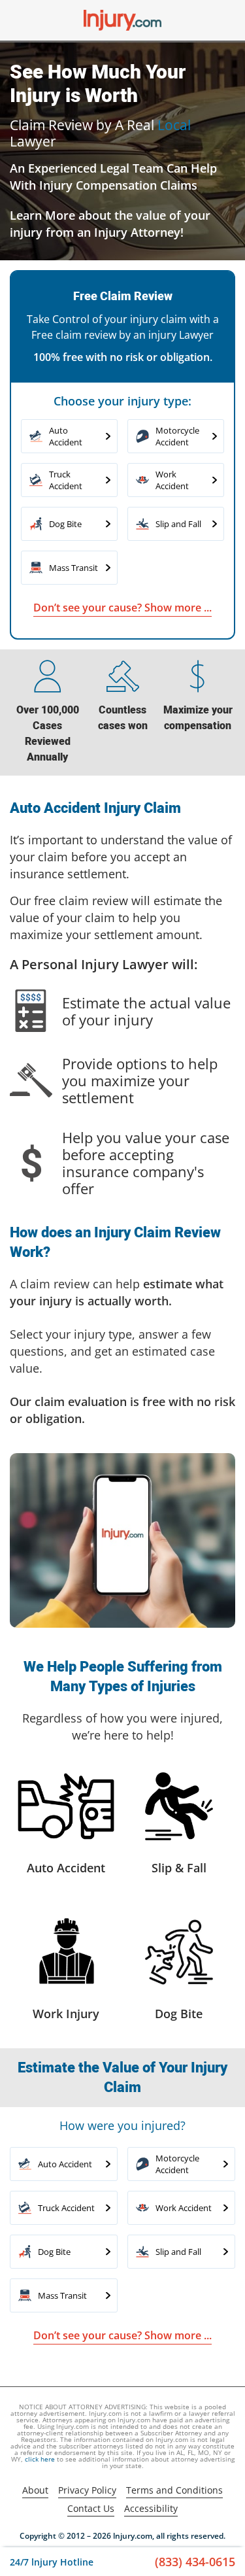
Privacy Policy (87, 2490)
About (35, 2490)
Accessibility (151, 2508)
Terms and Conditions (174, 2490)
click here (40, 2459)
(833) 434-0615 (195, 2562)
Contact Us (91, 2508)
